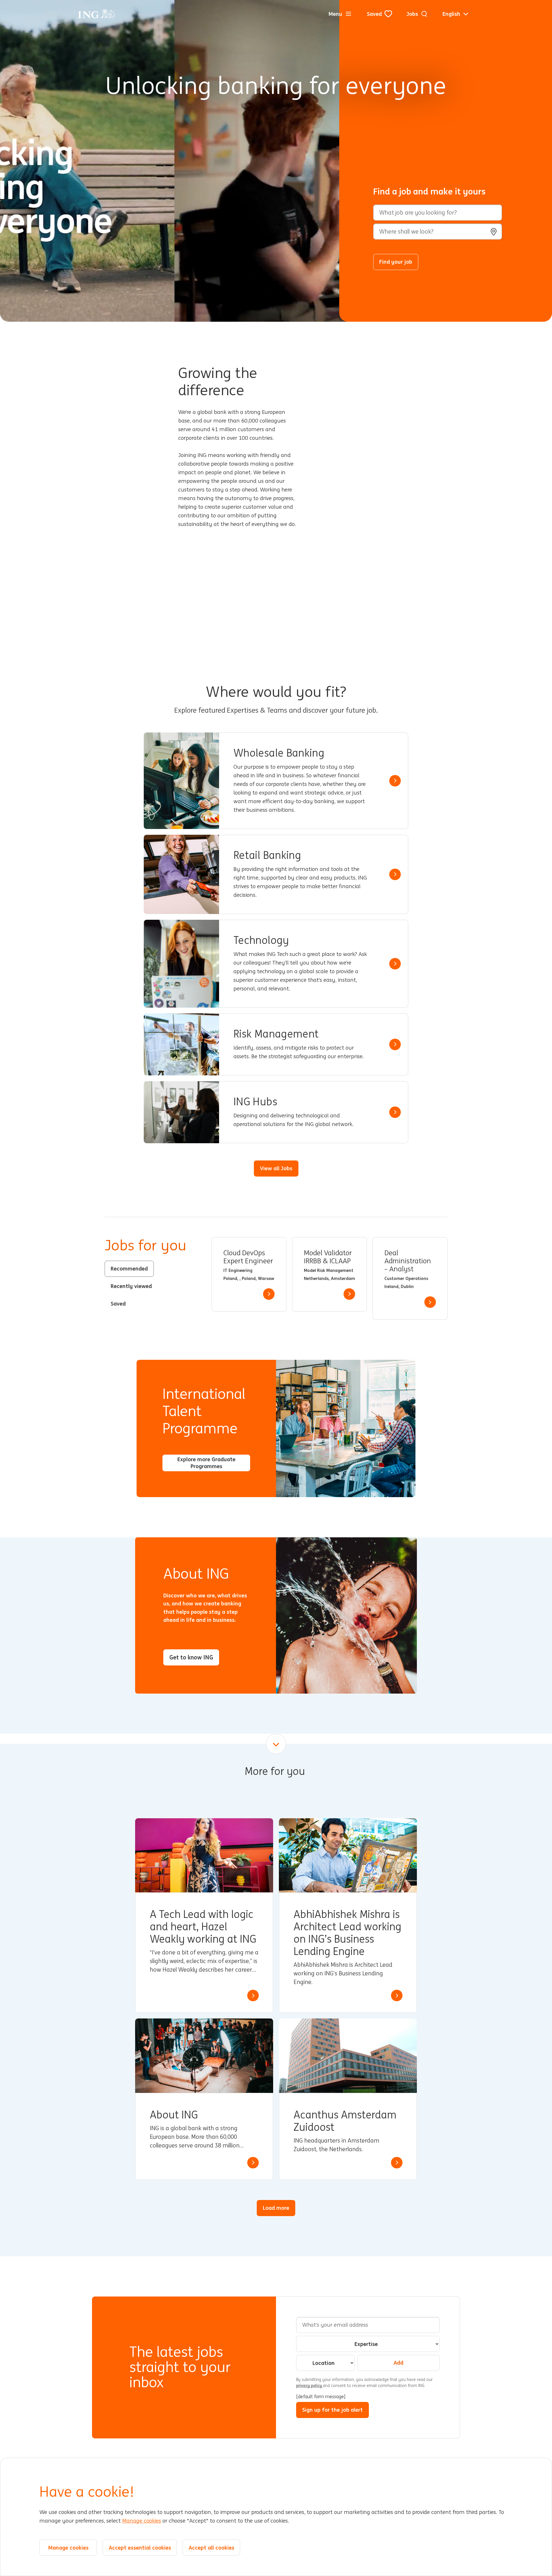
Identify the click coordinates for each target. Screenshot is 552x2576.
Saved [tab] (118, 1304)
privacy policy (309, 2386)
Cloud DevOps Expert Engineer (248, 1257)
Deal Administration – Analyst (408, 1261)
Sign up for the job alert (332, 2410)
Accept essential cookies (140, 2548)
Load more (276, 2208)
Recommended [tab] (129, 1268)
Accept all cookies (211, 2548)
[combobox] (438, 232)
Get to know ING (191, 1657)
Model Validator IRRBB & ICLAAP (328, 1257)
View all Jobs (276, 1168)
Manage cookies (142, 2521)
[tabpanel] (329, 1278)
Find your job (396, 262)
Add (398, 2363)
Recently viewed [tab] (131, 1286)
